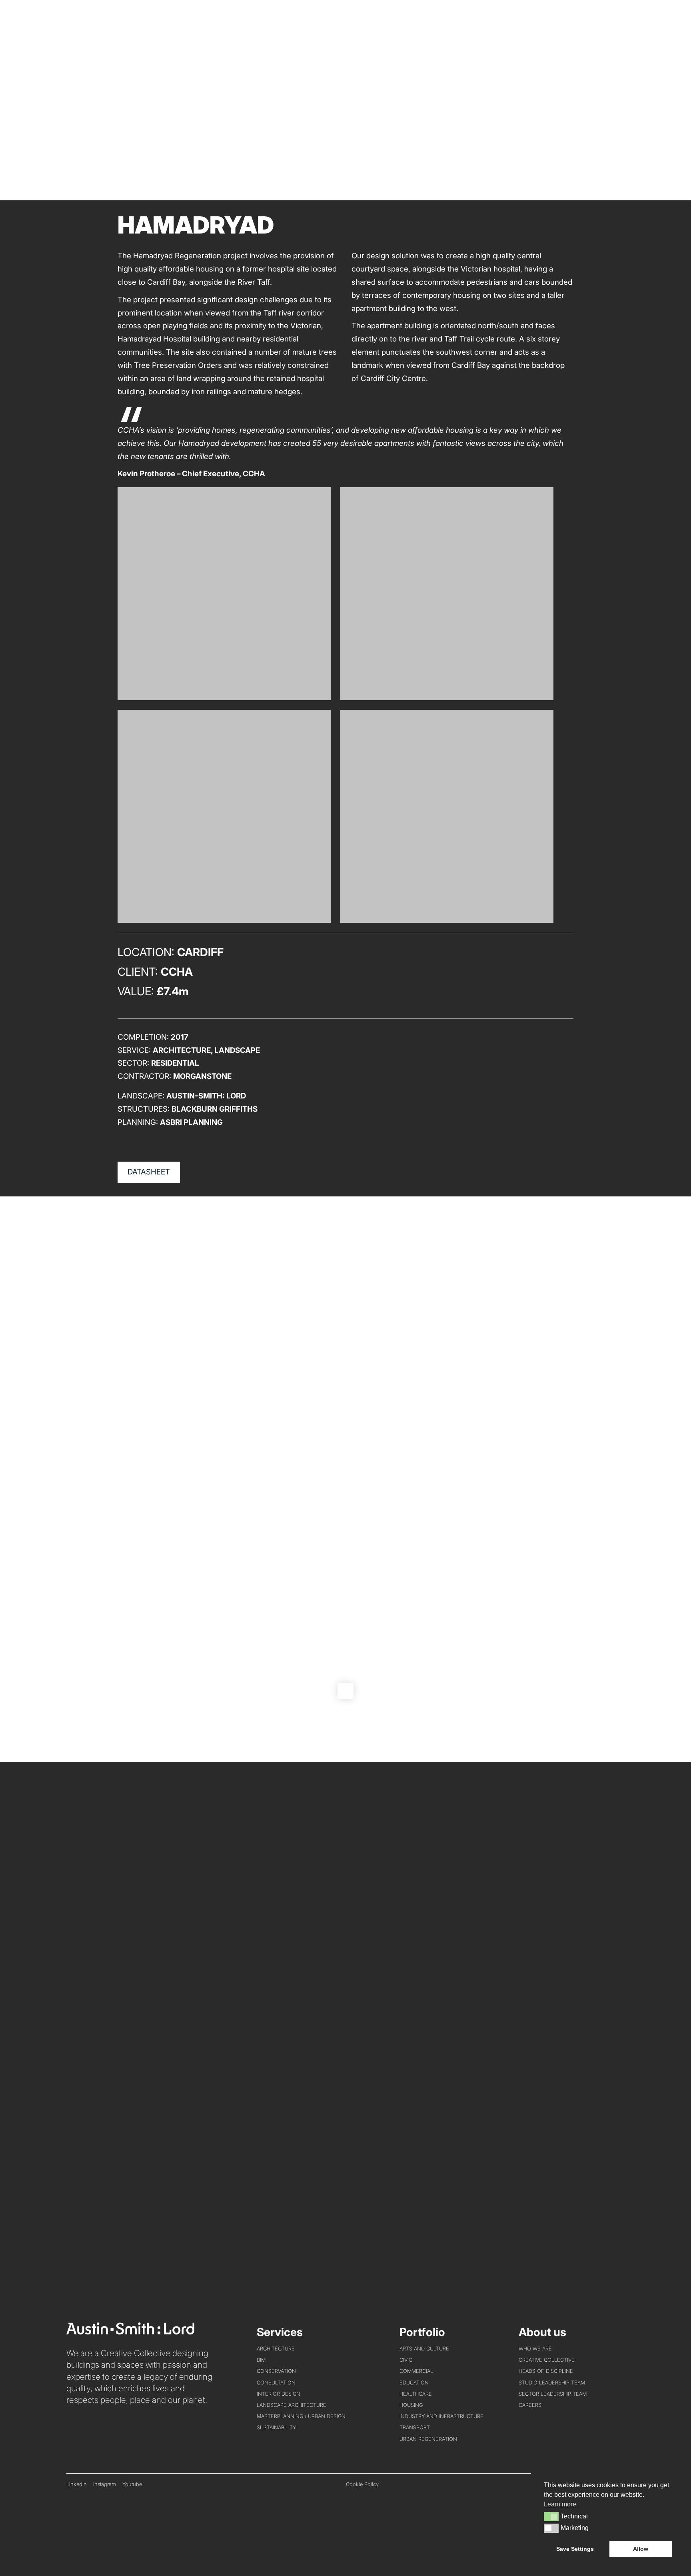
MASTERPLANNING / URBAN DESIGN (301, 2416)
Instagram (105, 2484)
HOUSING (411, 2405)
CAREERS (530, 2405)
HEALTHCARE (416, 2394)
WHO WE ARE (535, 2349)
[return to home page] (126, 21)
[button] (614, 20)
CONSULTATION (276, 2383)
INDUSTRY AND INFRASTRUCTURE (441, 2416)
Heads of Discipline (546, 2371)
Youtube (132, 2484)
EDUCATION (414, 2383)
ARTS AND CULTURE (424, 2349)
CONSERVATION (276, 2371)
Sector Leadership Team (553, 2394)
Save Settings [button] (575, 2549)
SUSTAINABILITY (276, 2427)
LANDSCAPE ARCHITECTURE (292, 2405)
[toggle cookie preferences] (551, 2516)
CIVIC (406, 2360)
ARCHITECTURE (276, 2349)
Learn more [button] (560, 2504)
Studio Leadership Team (552, 2383)
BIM (261, 2360)
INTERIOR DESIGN (279, 2394)
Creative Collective (547, 2360)
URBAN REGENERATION (428, 2439)
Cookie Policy (362, 2484)
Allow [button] (641, 2549)
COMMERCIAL (416, 2371)
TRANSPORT (415, 2427)
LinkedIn (77, 2484)
